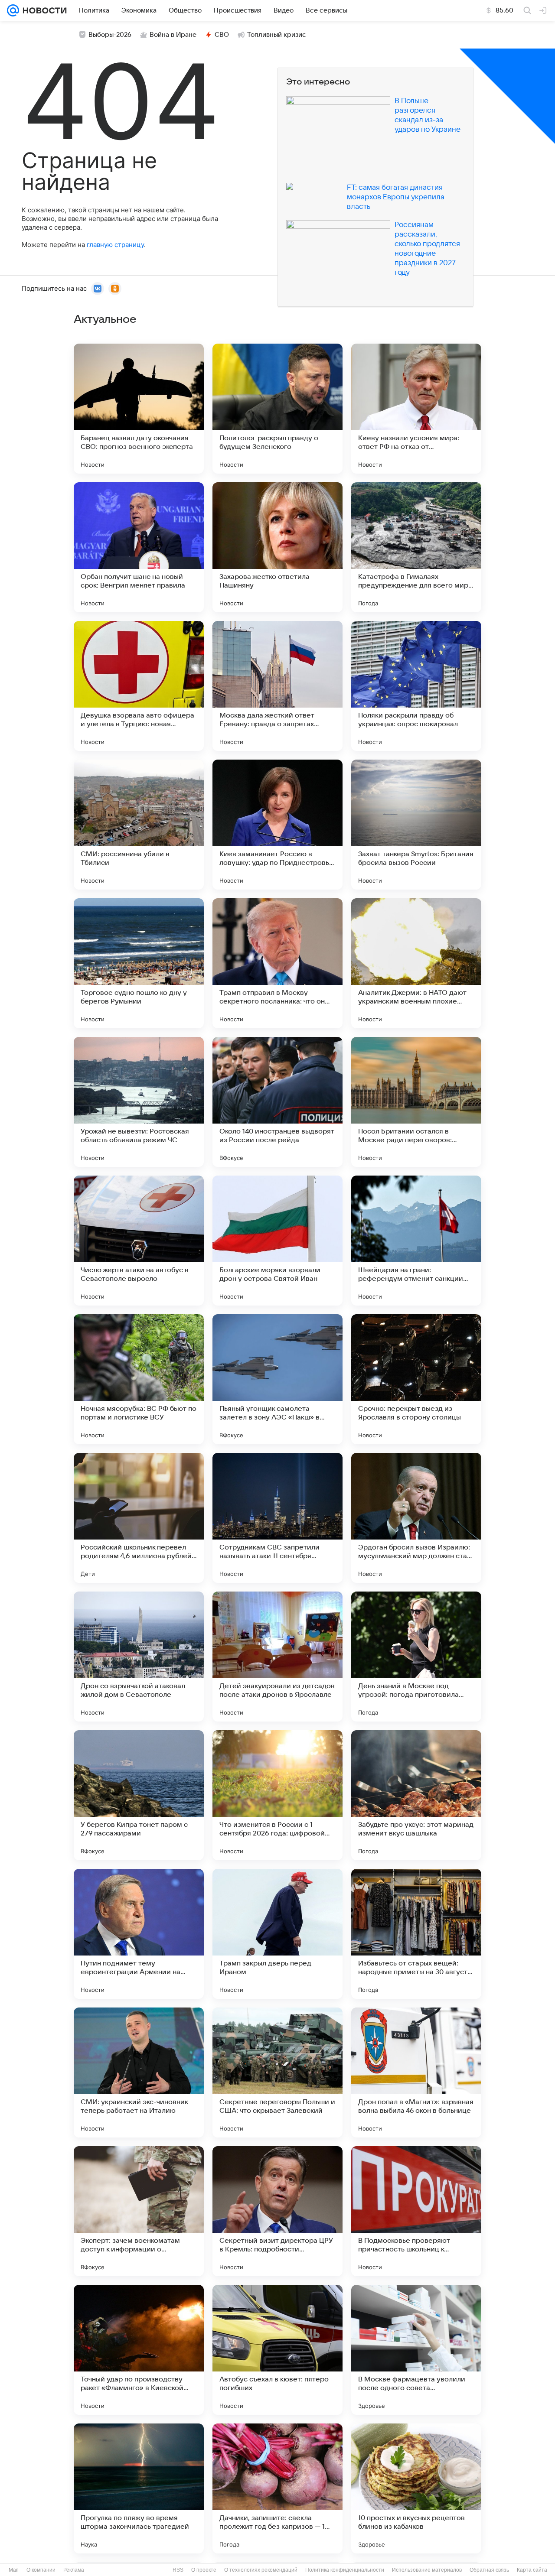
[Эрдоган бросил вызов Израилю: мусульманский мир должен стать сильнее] (416, 1518)
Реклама (74, 2570)
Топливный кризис (277, 35)
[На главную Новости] (43, 10)
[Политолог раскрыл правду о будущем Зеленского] (277, 409)
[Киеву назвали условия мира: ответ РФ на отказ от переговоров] (416, 409)
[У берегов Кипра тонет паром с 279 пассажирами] (139, 1795)
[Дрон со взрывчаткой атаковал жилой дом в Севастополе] (139, 1657)
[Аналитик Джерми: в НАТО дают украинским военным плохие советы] (416, 963)
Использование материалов (427, 2570)
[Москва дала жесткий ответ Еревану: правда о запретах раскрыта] (277, 686)
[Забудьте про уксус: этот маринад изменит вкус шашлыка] (416, 1795)
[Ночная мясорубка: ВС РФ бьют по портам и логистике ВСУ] (139, 1379)
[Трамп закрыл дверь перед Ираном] (277, 1934)
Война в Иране (173, 35)
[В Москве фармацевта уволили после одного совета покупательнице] (416, 2350)
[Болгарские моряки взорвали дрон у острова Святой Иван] (277, 1241)
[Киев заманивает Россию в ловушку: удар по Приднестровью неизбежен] (277, 825)
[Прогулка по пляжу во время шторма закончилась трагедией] (139, 2488)
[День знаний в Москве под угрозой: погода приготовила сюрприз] (416, 1657)
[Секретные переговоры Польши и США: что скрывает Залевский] (277, 2072)
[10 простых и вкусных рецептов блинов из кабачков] (416, 2488)
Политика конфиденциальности (345, 2570)
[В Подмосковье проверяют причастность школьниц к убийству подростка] (416, 2211)
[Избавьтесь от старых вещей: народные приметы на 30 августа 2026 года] (416, 1934)
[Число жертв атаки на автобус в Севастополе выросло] (139, 1241)
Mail (14, 2570)
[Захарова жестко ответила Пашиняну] (277, 547)
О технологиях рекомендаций (261, 2570)
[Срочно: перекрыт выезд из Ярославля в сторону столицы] (416, 1379)
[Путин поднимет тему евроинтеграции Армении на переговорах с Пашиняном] (139, 1934)
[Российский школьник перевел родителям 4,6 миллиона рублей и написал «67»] (139, 1518)
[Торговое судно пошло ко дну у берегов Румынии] (139, 963)
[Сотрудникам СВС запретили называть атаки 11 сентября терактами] (277, 1518)
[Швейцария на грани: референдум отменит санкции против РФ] (416, 1241)
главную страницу (115, 245)
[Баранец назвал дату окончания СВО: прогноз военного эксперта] (139, 409)
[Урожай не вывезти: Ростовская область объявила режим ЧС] (139, 1102)
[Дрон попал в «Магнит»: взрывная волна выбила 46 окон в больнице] (416, 2072)
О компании (41, 2570)
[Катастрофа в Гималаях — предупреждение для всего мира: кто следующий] (416, 547)
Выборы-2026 (110, 35)
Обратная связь (489, 2570)
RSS (178, 2570)
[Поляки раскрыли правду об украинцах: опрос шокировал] (416, 686)
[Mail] (13, 10)
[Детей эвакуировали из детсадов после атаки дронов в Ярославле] (277, 1657)
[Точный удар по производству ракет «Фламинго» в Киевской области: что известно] (139, 2350)
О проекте (204, 2570)
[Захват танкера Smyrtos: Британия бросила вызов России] (416, 825)
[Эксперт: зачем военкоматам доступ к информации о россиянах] (139, 2211)
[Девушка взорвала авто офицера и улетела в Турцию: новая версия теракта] (139, 686)
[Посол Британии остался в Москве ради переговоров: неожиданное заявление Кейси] (416, 1102)
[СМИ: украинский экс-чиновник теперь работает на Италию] (139, 2072)
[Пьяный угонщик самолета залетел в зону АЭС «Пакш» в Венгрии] (277, 1379)
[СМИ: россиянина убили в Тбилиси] (139, 825)
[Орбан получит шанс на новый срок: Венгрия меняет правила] (139, 547)
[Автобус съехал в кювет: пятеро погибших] (277, 2350)
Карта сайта (532, 2570)
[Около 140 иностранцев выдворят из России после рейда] (277, 1102)
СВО (222, 35)
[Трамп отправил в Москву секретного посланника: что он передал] (277, 963)
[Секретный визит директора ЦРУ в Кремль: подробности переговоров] (277, 2211)
